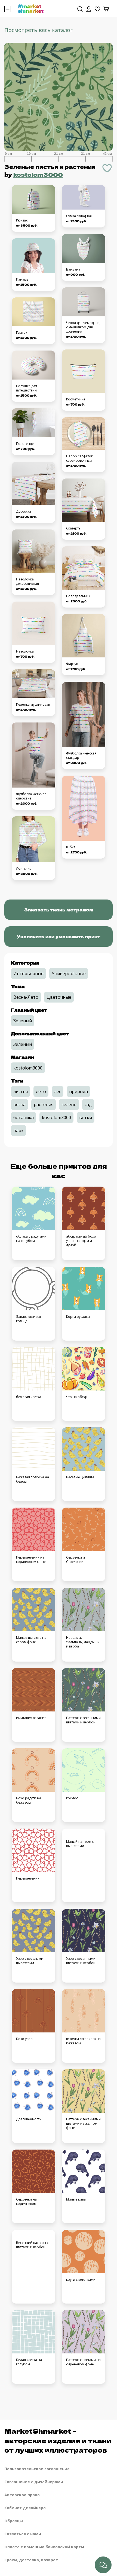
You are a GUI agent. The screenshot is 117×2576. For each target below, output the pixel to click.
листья (21, 1091)
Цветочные (59, 997)
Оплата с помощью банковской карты (44, 2547)
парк (19, 1130)
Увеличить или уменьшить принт (59, 936)
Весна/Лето (26, 997)
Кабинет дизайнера (25, 2508)
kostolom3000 (38, 174)
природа (78, 1091)
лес (58, 1091)
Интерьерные (28, 974)
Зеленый (23, 1021)
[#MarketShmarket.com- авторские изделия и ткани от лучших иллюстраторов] (31, 8)
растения (44, 1104)
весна (19, 1104)
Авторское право (22, 2495)
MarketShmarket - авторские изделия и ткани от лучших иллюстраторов (58, 2440)
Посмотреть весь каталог (39, 30)
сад (88, 1104)
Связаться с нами (23, 2534)
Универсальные (69, 974)
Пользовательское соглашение (37, 2469)
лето (41, 1091)
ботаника (24, 1117)
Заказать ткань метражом (59, 910)
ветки (86, 1117)
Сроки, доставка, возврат (31, 2560)
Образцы (14, 2521)
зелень (69, 1104)
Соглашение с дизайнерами (34, 2482)
